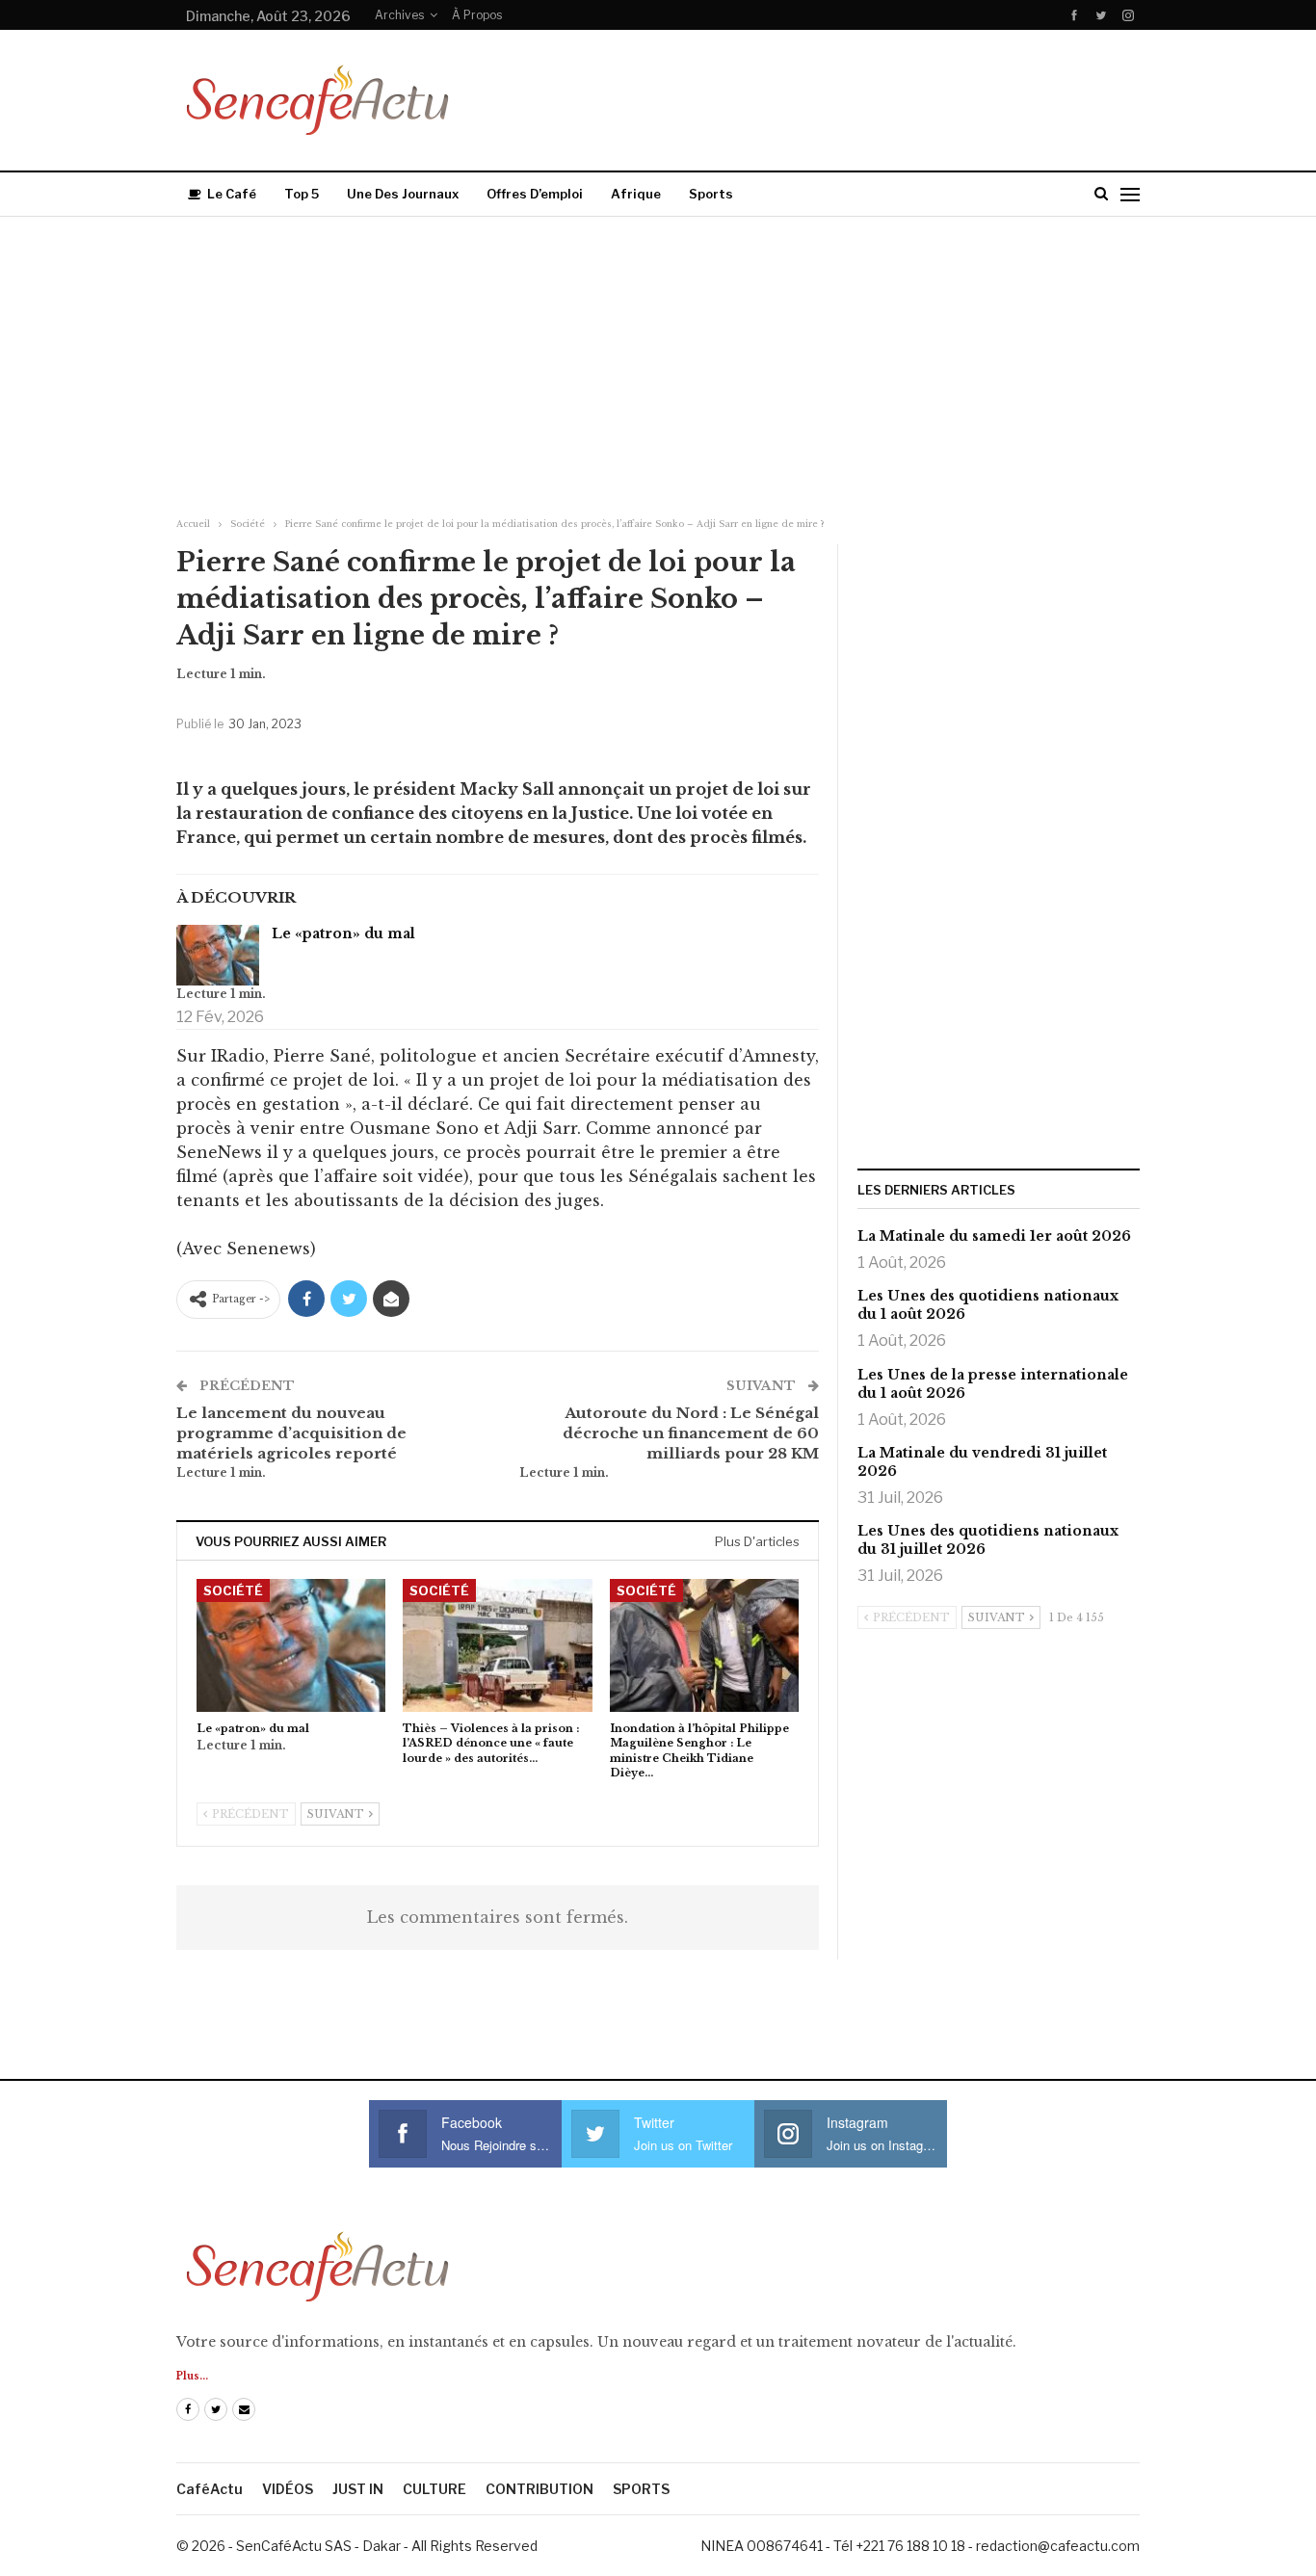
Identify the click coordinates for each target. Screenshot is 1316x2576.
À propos (477, 15)
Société (233, 1590)
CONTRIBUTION (540, 2489)
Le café (232, 194)
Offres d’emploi (535, 194)
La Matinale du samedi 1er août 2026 (994, 1236)
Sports (711, 194)
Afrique (636, 194)
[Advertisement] (658, 361)
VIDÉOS (288, 2489)
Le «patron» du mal (343, 933)
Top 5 (302, 194)
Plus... (192, 2376)
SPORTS (641, 2489)
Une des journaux (403, 194)
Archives (399, 15)
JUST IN (358, 2489)
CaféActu (210, 2489)
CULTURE (434, 2489)
